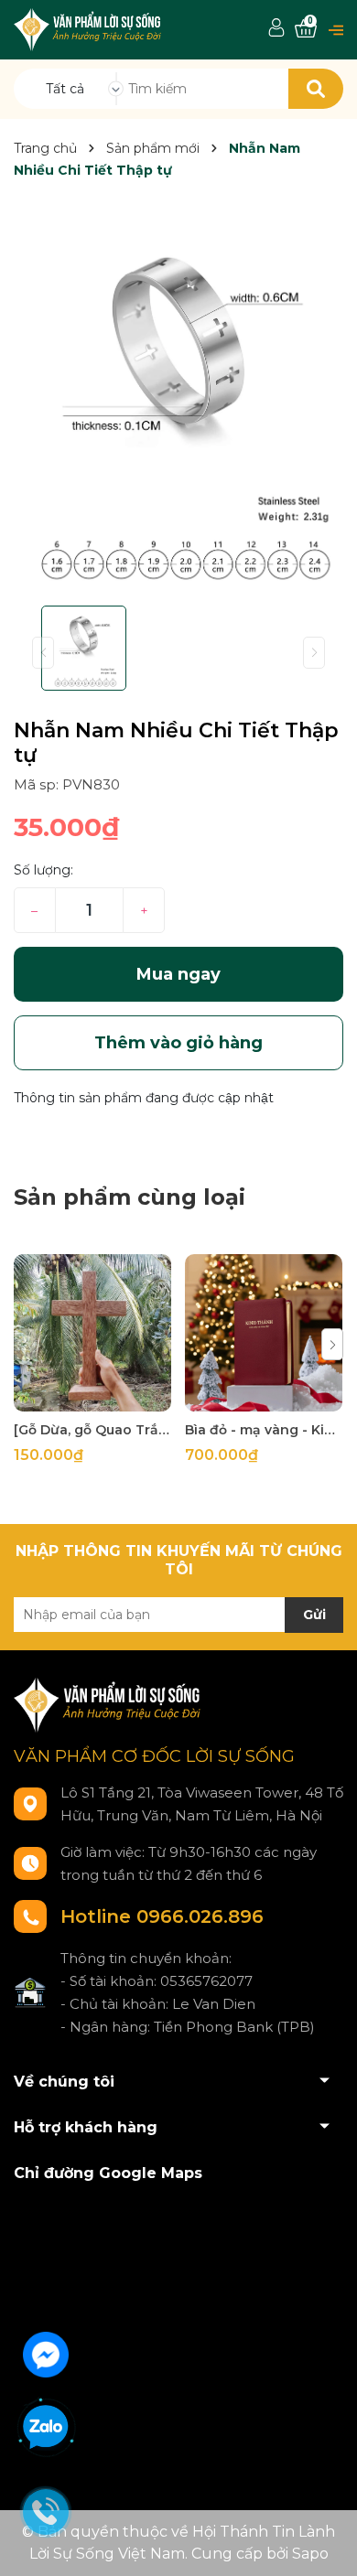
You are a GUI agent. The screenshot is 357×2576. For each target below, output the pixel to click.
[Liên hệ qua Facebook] (46, 2353)
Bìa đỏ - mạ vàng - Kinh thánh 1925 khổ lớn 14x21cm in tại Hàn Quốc (264, 1430)
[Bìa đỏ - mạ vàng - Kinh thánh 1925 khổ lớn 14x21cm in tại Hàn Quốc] (264, 1333)
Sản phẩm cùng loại (130, 1197)
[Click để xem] (178, 402)
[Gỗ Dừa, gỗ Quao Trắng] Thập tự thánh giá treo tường (92, 1430)
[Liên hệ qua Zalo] (46, 2428)
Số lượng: (43, 870)
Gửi (314, 1615)
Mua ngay (178, 974)
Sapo (310, 2554)
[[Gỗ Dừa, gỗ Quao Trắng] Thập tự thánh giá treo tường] (92, 1333)
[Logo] (89, 29)
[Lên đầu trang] (325, 2544)
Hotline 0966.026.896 (162, 1916)
